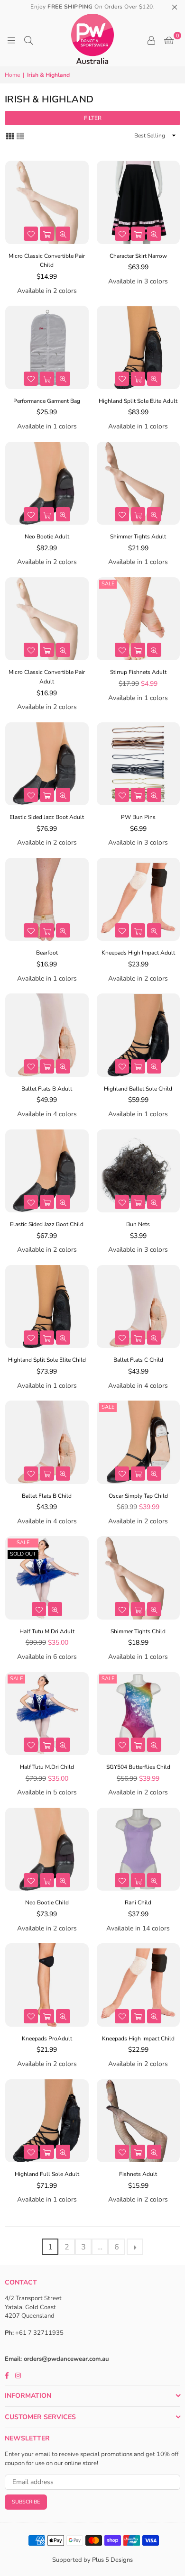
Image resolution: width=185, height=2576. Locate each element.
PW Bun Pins (138, 817)
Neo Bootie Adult (47, 537)
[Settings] (151, 40)
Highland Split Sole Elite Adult (138, 401)
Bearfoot (47, 953)
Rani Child (138, 1902)
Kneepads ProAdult (47, 2039)
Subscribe (26, 2502)
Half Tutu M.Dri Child (47, 1767)
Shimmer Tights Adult (138, 537)
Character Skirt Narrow (138, 256)
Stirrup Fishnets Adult (138, 672)
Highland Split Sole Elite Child (47, 1360)
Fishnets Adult (138, 2174)
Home (12, 75)
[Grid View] (10, 135)
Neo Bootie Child (47, 1902)
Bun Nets (138, 1224)
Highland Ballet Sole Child (138, 1089)
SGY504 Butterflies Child (138, 1767)
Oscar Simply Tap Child (138, 1496)
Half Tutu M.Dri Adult (47, 1631)
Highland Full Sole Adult (47, 2174)
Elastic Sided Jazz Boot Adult (47, 817)
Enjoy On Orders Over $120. (92, 7)
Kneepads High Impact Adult (138, 953)
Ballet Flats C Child (138, 1360)
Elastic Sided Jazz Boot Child (47, 1224)
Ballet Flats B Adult (47, 1089)
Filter (93, 118)
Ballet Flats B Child (47, 1496)
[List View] (20, 135)
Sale (108, 584)
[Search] (28, 40)
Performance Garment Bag (47, 401)
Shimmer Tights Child (138, 1631)
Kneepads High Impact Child (138, 2039)
